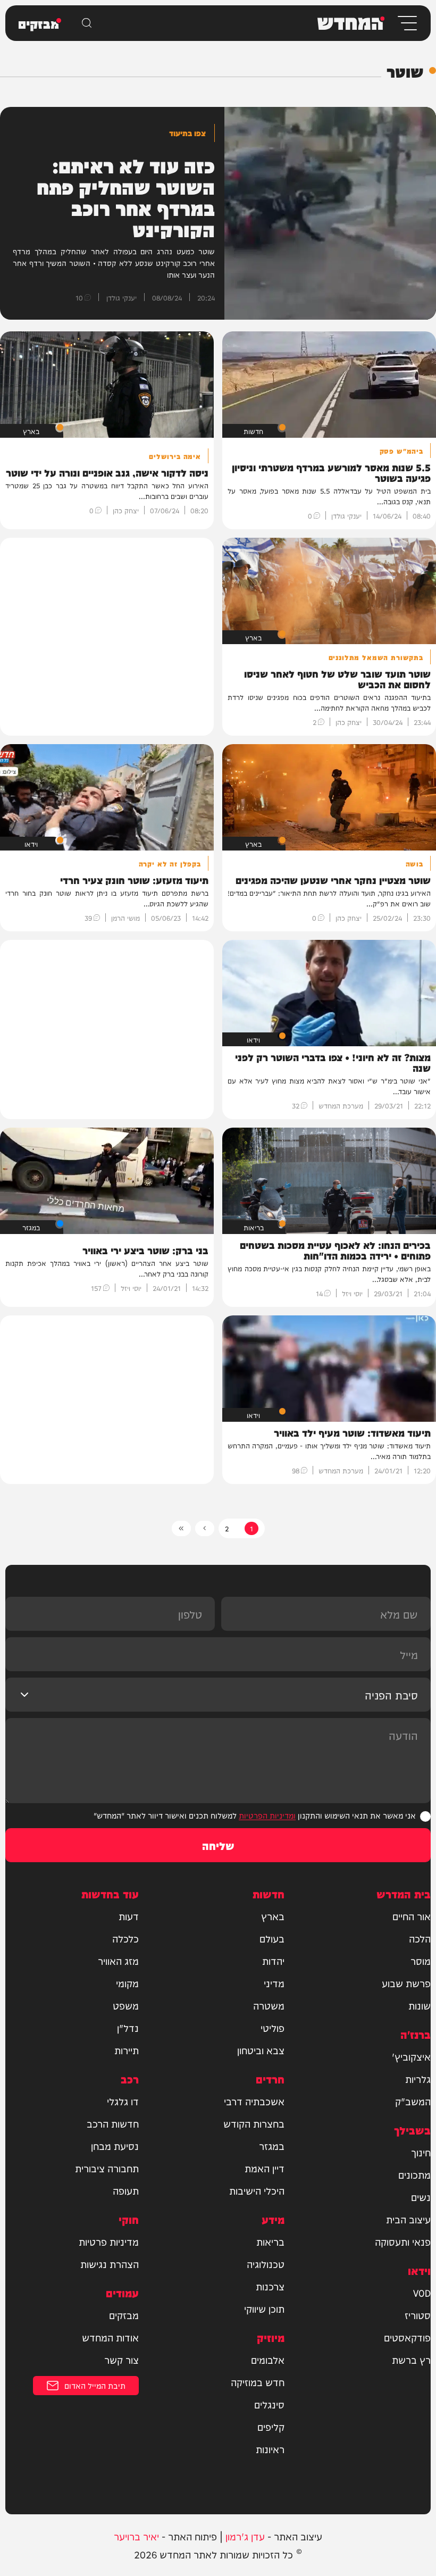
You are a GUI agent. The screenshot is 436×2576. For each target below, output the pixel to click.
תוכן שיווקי (264, 2308)
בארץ (273, 1916)
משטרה (269, 2005)
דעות (129, 1916)
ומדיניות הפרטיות (267, 1815)
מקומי (127, 1983)
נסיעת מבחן (115, 2146)
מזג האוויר (118, 1961)
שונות (420, 2005)
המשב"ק (413, 2101)
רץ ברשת (411, 2360)
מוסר (421, 1961)
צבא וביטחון (261, 2050)
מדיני (274, 1983)
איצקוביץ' (411, 2056)
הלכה (420, 1938)
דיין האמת (265, 2168)
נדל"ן (128, 2028)
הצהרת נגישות (110, 2264)
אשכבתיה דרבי (254, 2101)
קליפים (271, 2427)
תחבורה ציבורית (107, 2168)
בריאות (270, 2241)
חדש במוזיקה (258, 2382)
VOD (422, 2292)
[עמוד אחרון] (181, 1528)
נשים (421, 2197)
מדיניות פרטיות (109, 2241)
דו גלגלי (123, 2101)
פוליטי (272, 2028)
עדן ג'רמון (245, 2536)
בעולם (272, 1938)
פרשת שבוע (406, 1983)
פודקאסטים (407, 2337)
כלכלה (125, 1938)
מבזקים (124, 2315)
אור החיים (412, 1916)
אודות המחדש (110, 2337)
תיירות (127, 2050)
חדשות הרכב (113, 2123)
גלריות (418, 2079)
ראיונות (270, 2449)
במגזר (272, 2146)
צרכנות (270, 2286)
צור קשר (121, 2360)
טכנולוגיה (266, 2264)
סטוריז (418, 2315)
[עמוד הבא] (205, 1528)
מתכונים (414, 2174)
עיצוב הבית (408, 2219)
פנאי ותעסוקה (403, 2241)
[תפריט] (406, 23)
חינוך (421, 2152)
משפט (126, 2005)
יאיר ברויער (136, 2536)
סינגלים (269, 2404)
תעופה (126, 2190)
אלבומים (268, 2360)
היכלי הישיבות (257, 2190)
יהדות (273, 1961)
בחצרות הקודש (254, 2123)
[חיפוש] (87, 23)
